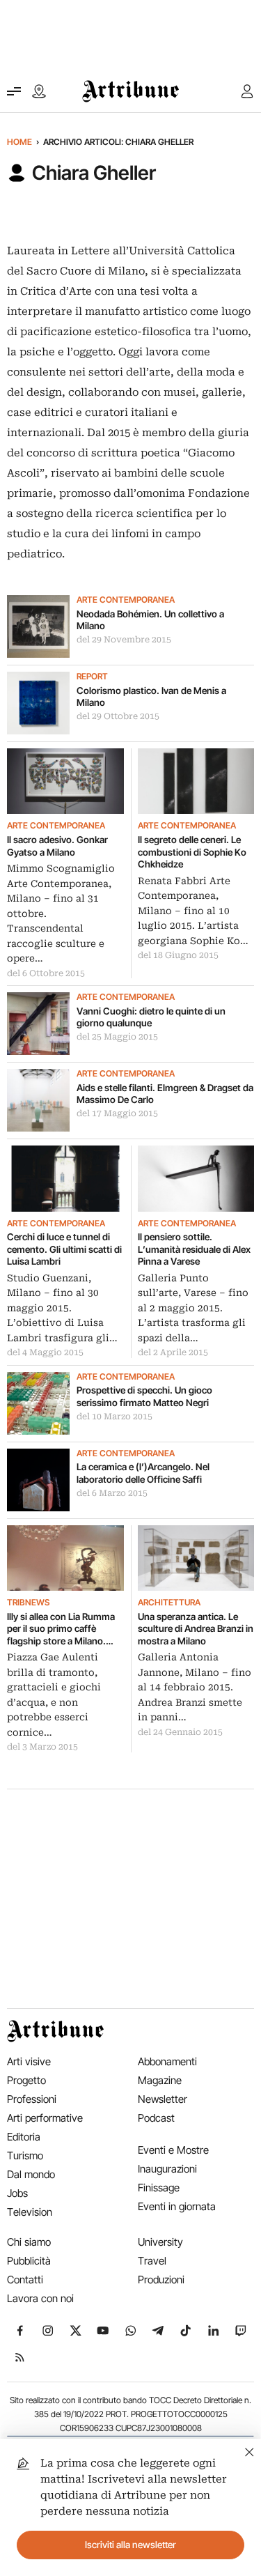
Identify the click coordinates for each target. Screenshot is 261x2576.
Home (19, 142)
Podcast (156, 2118)
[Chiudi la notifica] (250, 2450)
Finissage (159, 2188)
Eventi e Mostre (173, 2150)
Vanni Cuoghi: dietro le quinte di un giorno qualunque (151, 1017)
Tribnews (28, 1603)
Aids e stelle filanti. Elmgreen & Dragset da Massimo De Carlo (165, 1094)
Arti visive (29, 2061)
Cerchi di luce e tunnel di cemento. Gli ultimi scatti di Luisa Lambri (64, 1249)
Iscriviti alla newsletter (130, 2545)
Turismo (25, 2155)
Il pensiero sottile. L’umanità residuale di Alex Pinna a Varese (194, 1249)
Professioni (32, 2099)
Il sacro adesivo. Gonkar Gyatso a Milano (57, 846)
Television (30, 2212)
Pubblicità (29, 2261)
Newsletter (163, 2099)
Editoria (24, 2137)
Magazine (160, 2080)
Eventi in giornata (177, 2206)
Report (92, 677)
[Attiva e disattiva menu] (14, 91)
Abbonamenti (167, 2061)
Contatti (25, 2280)
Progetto (26, 2080)
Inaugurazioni (167, 2169)
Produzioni (161, 2280)
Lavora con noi (40, 2298)
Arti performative (45, 2118)
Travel (152, 2261)
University (160, 2242)
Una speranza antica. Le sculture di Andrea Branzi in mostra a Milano (196, 1629)
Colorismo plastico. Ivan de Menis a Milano (151, 697)
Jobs (17, 2193)
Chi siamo (29, 2242)
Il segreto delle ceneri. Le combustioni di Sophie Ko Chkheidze (192, 852)
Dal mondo (31, 2174)
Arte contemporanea (126, 600)
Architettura (169, 1603)
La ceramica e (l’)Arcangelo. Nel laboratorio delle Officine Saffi (143, 1473)
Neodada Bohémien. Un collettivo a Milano (150, 620)
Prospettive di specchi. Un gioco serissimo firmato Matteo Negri (144, 1396)
